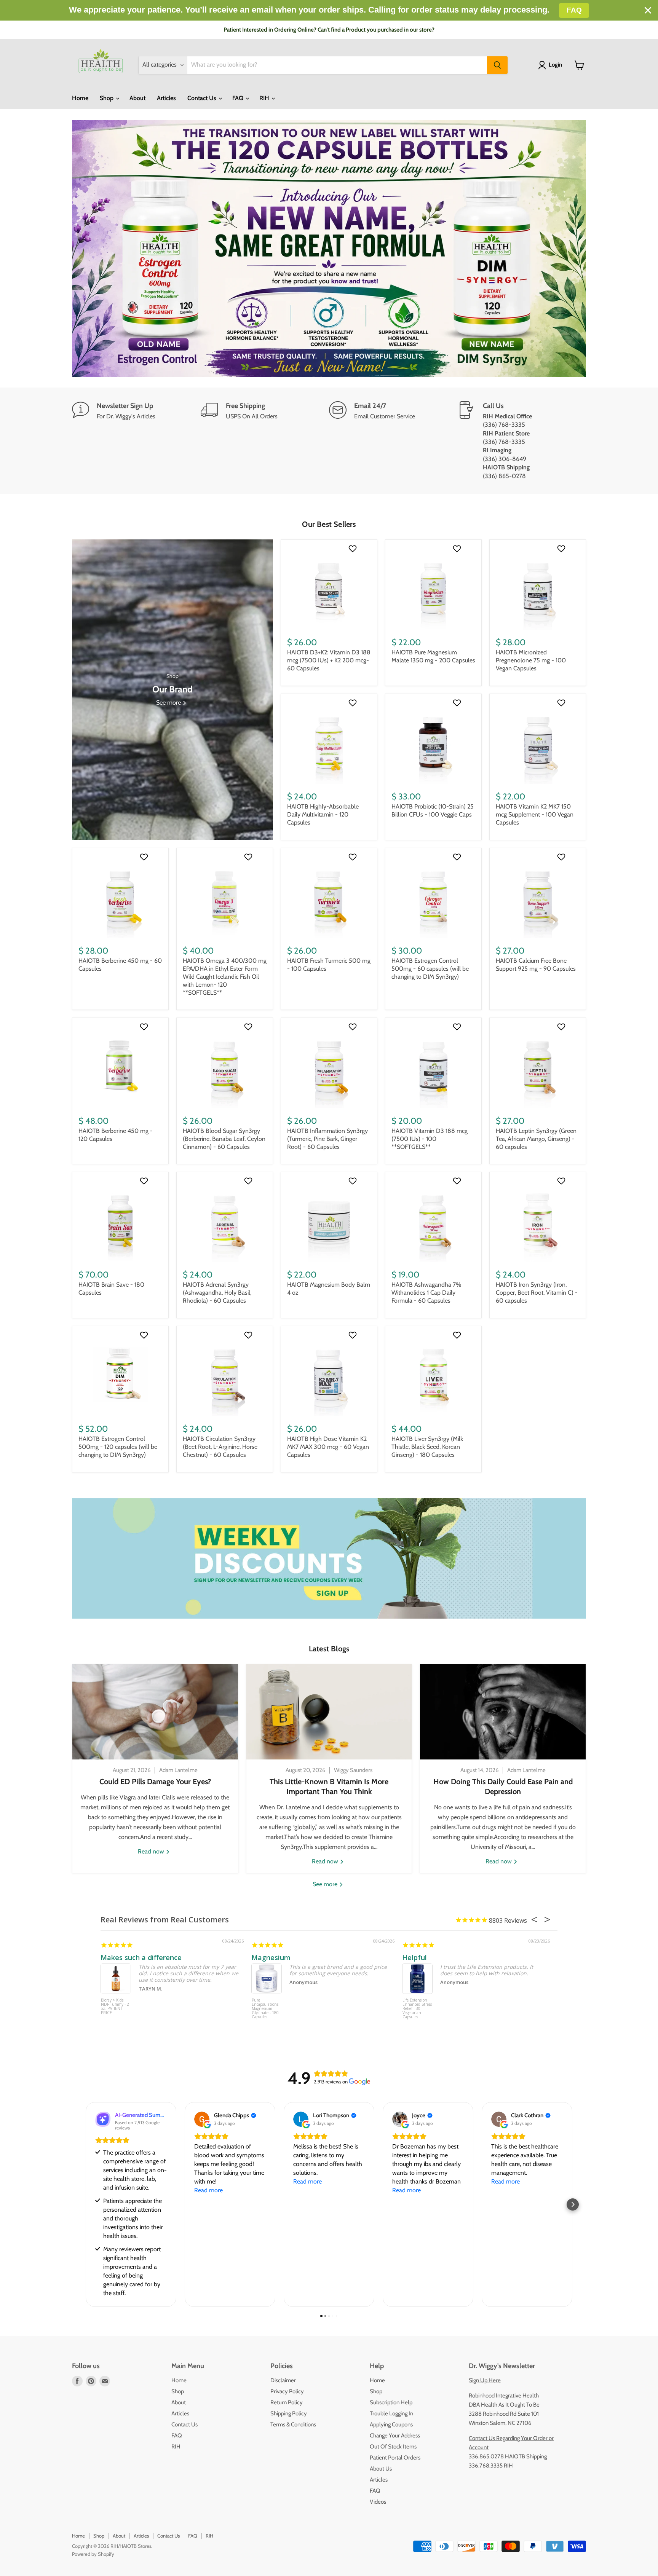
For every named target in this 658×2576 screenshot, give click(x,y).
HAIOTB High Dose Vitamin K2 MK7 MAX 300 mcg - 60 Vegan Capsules (328, 1447)
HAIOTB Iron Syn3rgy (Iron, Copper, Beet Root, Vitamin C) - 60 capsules (537, 1293)
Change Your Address (395, 2436)
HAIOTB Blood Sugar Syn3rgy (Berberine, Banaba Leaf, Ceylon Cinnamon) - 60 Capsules (224, 1139)
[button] (85, 2204)
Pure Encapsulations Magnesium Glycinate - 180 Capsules (265, 2009)
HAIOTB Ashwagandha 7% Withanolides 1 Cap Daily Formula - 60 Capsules (426, 1293)
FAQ (239, 98)
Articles (166, 98)
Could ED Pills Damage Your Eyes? (155, 1782)
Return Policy (287, 2402)
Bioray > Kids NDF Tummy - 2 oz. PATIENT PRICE (115, 2007)
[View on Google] (202, 2119)
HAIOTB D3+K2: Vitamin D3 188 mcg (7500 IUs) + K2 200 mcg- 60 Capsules (329, 660)
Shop (107, 98)
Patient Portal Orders (395, 2458)
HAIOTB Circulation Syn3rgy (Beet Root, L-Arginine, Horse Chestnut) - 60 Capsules (220, 1447)
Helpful (414, 1957)
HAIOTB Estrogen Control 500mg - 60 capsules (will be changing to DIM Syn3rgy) (430, 969)
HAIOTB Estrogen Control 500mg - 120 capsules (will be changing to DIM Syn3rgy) (118, 1447)
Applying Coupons (391, 2424)
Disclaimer (283, 2380)
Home (80, 98)
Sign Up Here (485, 2380)
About (137, 98)
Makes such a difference (141, 1957)
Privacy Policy (287, 2391)
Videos (378, 2502)
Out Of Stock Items (393, 2447)
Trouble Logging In (391, 2413)
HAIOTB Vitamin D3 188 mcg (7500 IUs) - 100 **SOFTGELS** (430, 1139)
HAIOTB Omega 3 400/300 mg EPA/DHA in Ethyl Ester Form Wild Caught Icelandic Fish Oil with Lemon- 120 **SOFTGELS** (225, 977)
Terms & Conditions (293, 2424)
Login (555, 65)
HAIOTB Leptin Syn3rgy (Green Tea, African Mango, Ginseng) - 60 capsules (536, 1139)
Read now (152, 1851)
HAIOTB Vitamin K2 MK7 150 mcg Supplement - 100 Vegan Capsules (535, 814)
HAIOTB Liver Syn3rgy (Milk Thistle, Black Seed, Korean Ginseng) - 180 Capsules (427, 1447)
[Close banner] (648, 10)
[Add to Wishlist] (354, 549)
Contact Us (203, 98)
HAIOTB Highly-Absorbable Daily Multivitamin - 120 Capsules (323, 814)
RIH (265, 98)
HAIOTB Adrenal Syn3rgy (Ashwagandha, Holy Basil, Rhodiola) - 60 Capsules (217, 1293)
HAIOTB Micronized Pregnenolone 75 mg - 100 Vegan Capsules (531, 660)
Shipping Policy (289, 2413)
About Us (381, 2469)
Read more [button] (208, 2190)
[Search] (497, 65)
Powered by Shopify (93, 2554)
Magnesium (271, 1957)
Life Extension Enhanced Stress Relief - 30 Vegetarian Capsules (417, 2009)
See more (326, 1884)
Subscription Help (391, 2402)
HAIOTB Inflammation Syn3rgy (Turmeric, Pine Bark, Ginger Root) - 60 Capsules (327, 1139)
